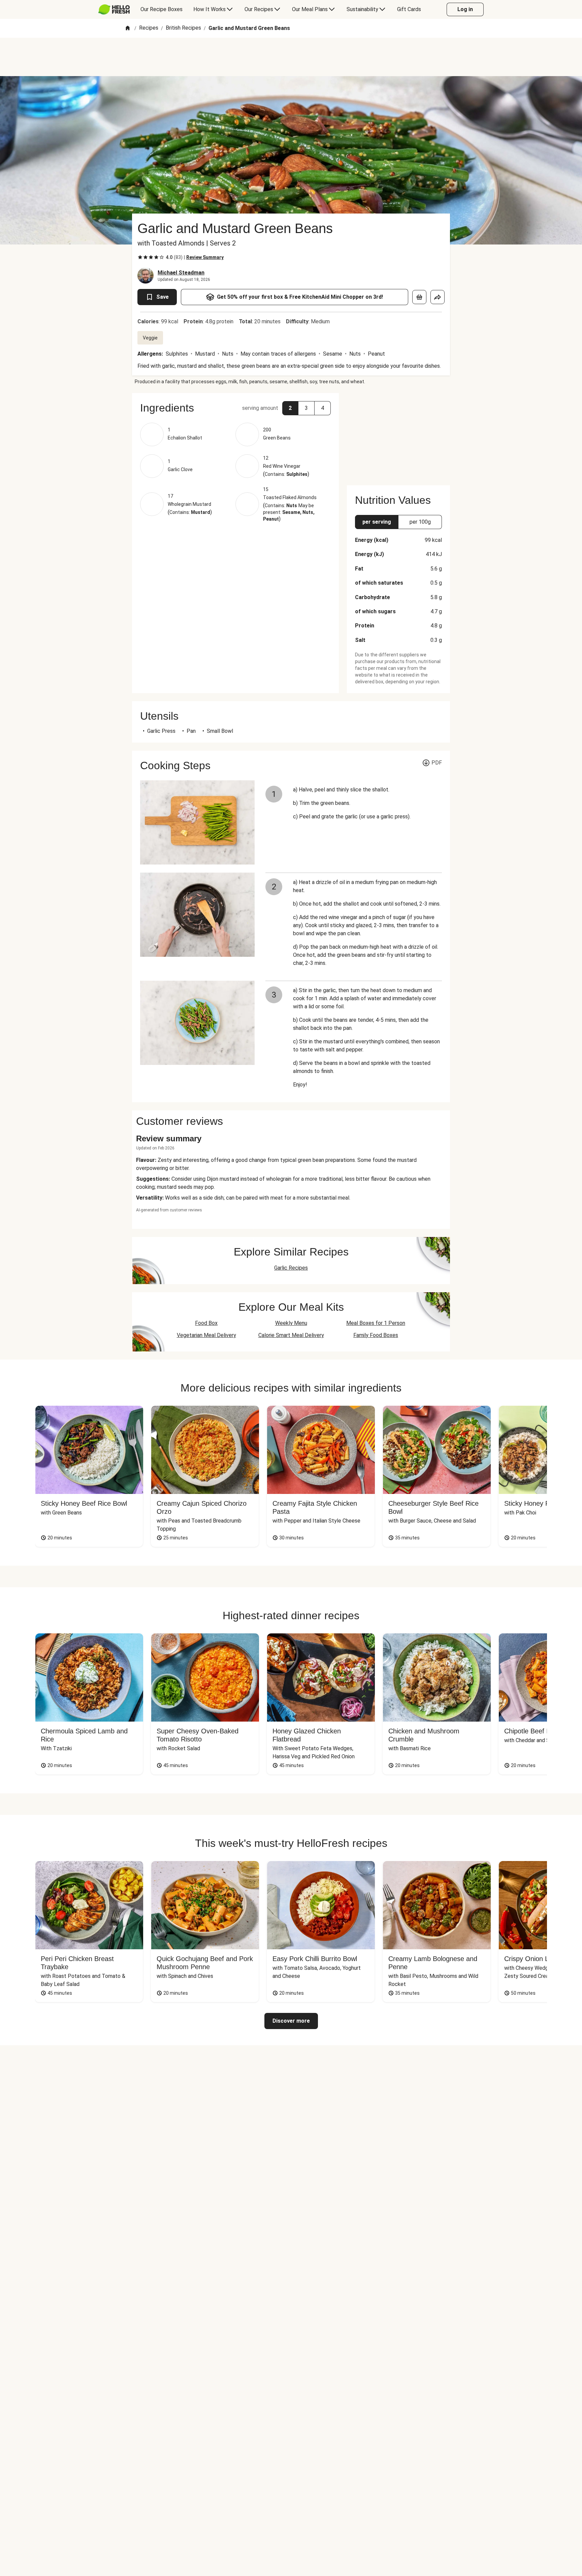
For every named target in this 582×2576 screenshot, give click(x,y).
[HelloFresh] (114, 9)
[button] (235, 408)
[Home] (128, 28)
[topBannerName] (291, 57)
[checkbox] (140, 257)
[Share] (438, 297)
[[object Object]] (419, 297)
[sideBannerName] (398, 435)
